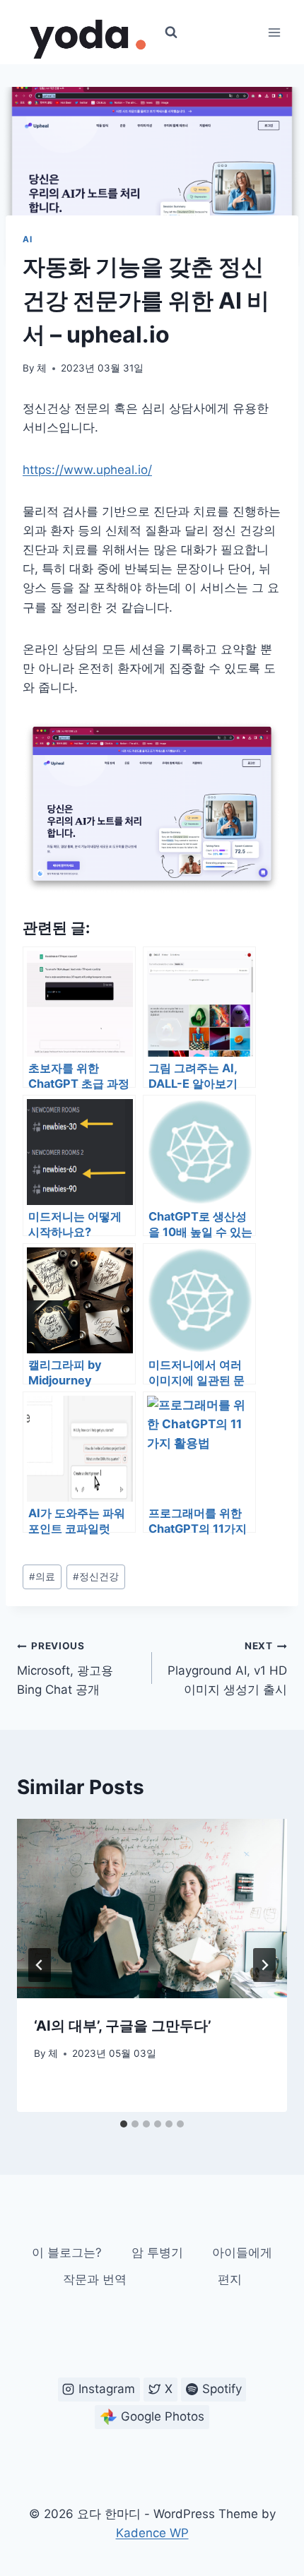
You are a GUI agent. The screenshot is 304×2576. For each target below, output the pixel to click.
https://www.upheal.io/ (87, 470)
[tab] (124, 2124)
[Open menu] (274, 32)
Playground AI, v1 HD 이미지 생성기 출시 (227, 1668)
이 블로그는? (67, 2252)
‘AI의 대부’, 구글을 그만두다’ (123, 2026)
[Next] (264, 1965)
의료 (42, 1577)
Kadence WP (152, 2533)
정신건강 (96, 1577)
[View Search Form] (171, 32)
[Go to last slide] (40, 1965)
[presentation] (152, 1909)
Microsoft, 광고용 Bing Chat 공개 (65, 1668)
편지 (230, 2279)
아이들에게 (242, 2252)
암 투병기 (157, 2252)
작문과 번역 (95, 2279)
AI (27, 239)
